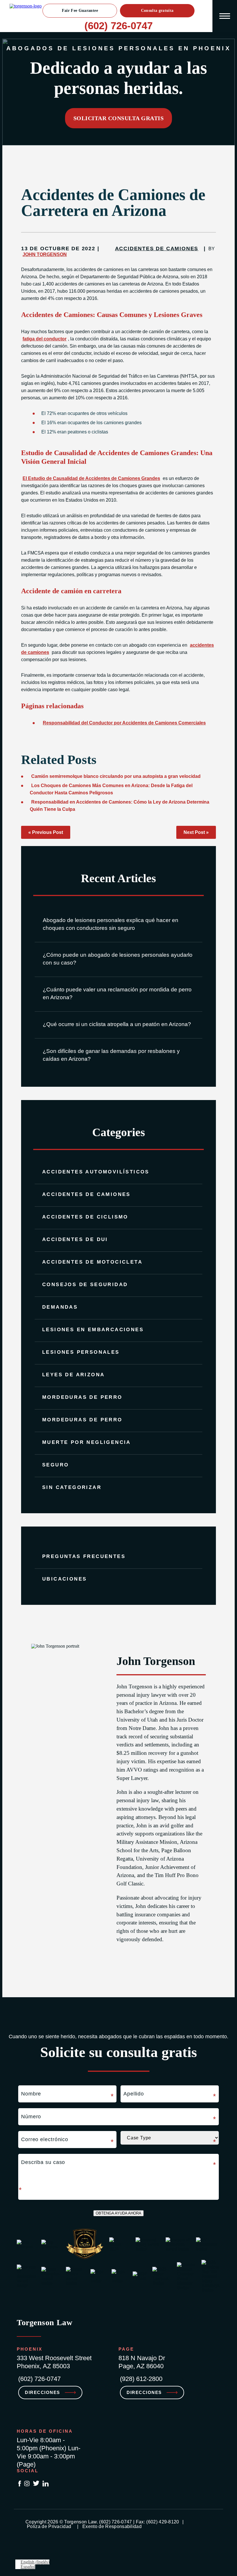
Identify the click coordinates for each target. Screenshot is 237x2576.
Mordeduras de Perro (82, 1397)
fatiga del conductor (45, 339)
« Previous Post (46, 832)
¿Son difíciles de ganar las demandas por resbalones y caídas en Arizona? (111, 1055)
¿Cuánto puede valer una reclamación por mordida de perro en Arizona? (117, 993)
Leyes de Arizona (73, 1375)
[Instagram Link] (27, 2484)
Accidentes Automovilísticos (96, 1172)
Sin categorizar (72, 1487)
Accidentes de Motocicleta (92, 1262)
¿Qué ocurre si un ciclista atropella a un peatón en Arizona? (117, 1024)
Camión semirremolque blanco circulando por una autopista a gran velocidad (116, 776)
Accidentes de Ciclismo (85, 1217)
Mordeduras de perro (82, 1420)
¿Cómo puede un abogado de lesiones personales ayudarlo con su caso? (118, 959)
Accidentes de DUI (75, 1239)
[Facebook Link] (20, 2484)
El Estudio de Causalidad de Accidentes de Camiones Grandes (91, 478)
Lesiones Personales (81, 1352)
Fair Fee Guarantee (80, 11)
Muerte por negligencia (87, 1442)
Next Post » (196, 832)
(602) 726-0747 (118, 26)
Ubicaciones (64, 1579)
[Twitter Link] (36, 2484)
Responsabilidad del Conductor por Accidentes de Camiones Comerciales (124, 723)
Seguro (55, 1465)
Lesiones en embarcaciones (93, 1330)
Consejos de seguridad (85, 1285)
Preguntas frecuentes (84, 1556)
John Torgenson (45, 254)
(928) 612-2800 (141, 2379)
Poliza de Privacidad (50, 2526)
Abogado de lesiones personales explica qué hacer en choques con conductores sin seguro (111, 924)
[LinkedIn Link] (46, 2484)
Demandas (60, 1307)
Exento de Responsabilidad (112, 2526)
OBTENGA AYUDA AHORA (118, 2213)
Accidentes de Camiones (86, 1194)
